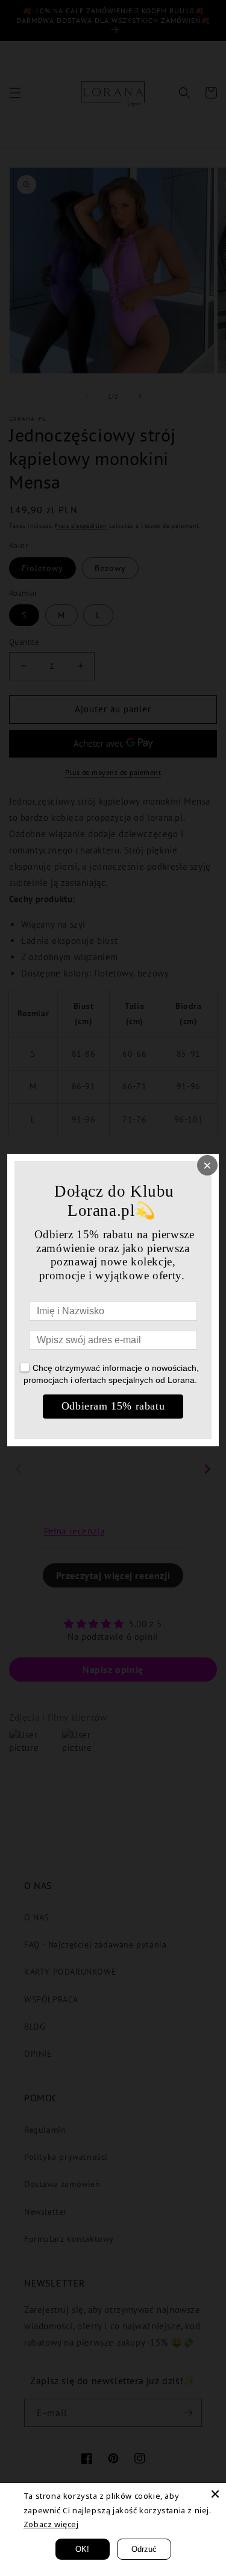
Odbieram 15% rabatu (113, 1406)
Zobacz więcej (51, 2524)
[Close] (215, 2494)
